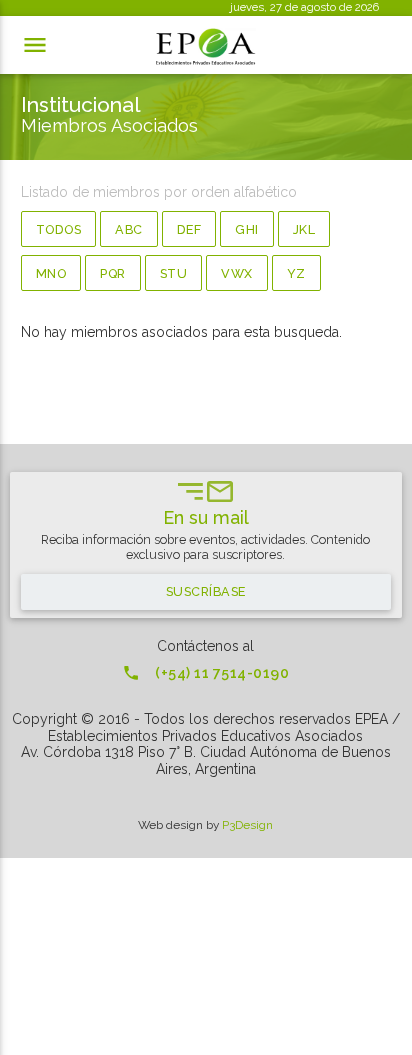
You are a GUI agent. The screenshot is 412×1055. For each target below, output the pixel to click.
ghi (247, 229)
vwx (237, 273)
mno (51, 273)
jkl (304, 229)
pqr (113, 273)
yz (296, 273)
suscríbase (206, 591)
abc (129, 229)
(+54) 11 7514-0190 (205, 673)
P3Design (247, 825)
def (189, 229)
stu (174, 273)
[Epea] (206, 47)
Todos (59, 229)
